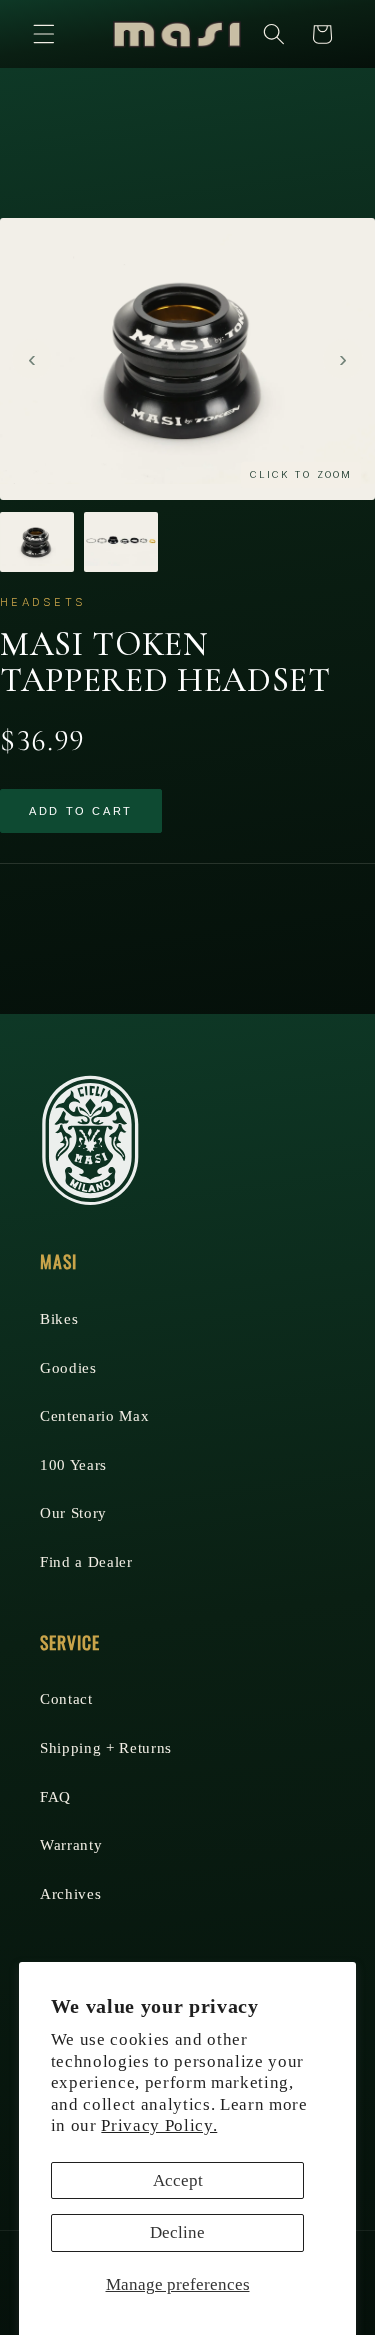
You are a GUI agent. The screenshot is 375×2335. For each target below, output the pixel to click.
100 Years (73, 1464)
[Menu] (44, 34)
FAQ (55, 1796)
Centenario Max (94, 1415)
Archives (70, 1893)
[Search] (274, 34)
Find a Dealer (86, 1561)
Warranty (71, 1844)
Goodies (68, 1367)
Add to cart (81, 811)
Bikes (59, 1318)
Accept (178, 2180)
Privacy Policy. (159, 2125)
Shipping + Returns (106, 1747)
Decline (177, 2232)
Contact (66, 1698)
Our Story (73, 1512)
